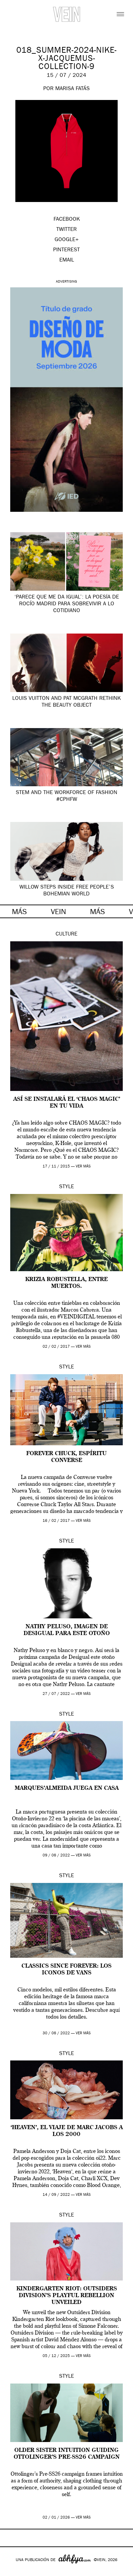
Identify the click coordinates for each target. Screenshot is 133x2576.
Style (66, 1187)
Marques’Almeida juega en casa (67, 1788)
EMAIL (67, 260)
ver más (83, 1167)
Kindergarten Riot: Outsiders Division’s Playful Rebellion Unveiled (67, 2296)
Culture (66, 935)
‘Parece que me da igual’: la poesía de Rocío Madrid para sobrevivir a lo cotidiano (67, 604)
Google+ (12, 2572)
